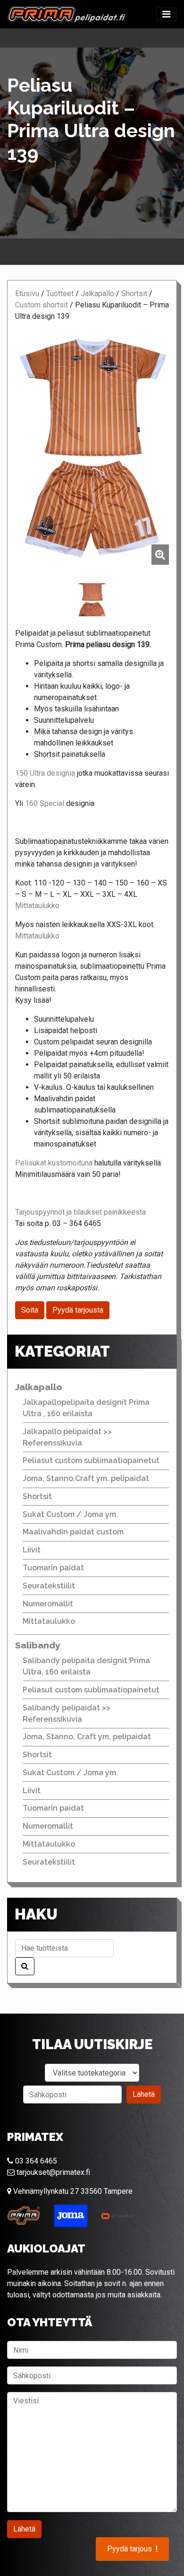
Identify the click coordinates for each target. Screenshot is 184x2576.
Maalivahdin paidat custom (73, 1532)
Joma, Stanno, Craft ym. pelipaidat (87, 1737)
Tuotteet (60, 294)
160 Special (45, 803)
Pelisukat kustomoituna (54, 1163)
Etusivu (27, 294)
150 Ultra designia (45, 773)
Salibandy (38, 1645)
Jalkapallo (97, 294)
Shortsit (134, 294)
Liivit (32, 1550)
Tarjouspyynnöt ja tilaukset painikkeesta (80, 1212)
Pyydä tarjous (132, 2549)
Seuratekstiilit (49, 1586)
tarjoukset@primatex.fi (52, 2172)
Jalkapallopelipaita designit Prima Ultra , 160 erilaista (86, 1408)
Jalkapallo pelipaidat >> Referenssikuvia (67, 1437)
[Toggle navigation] (166, 14)
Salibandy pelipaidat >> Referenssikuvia (67, 1713)
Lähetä (144, 2094)
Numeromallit (48, 1604)
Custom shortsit (42, 305)
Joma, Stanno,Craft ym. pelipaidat (86, 1478)
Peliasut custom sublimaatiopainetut (91, 1460)
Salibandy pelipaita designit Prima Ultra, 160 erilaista (86, 1666)
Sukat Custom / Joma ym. (70, 1514)
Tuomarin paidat (53, 1568)
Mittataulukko (37, 906)
